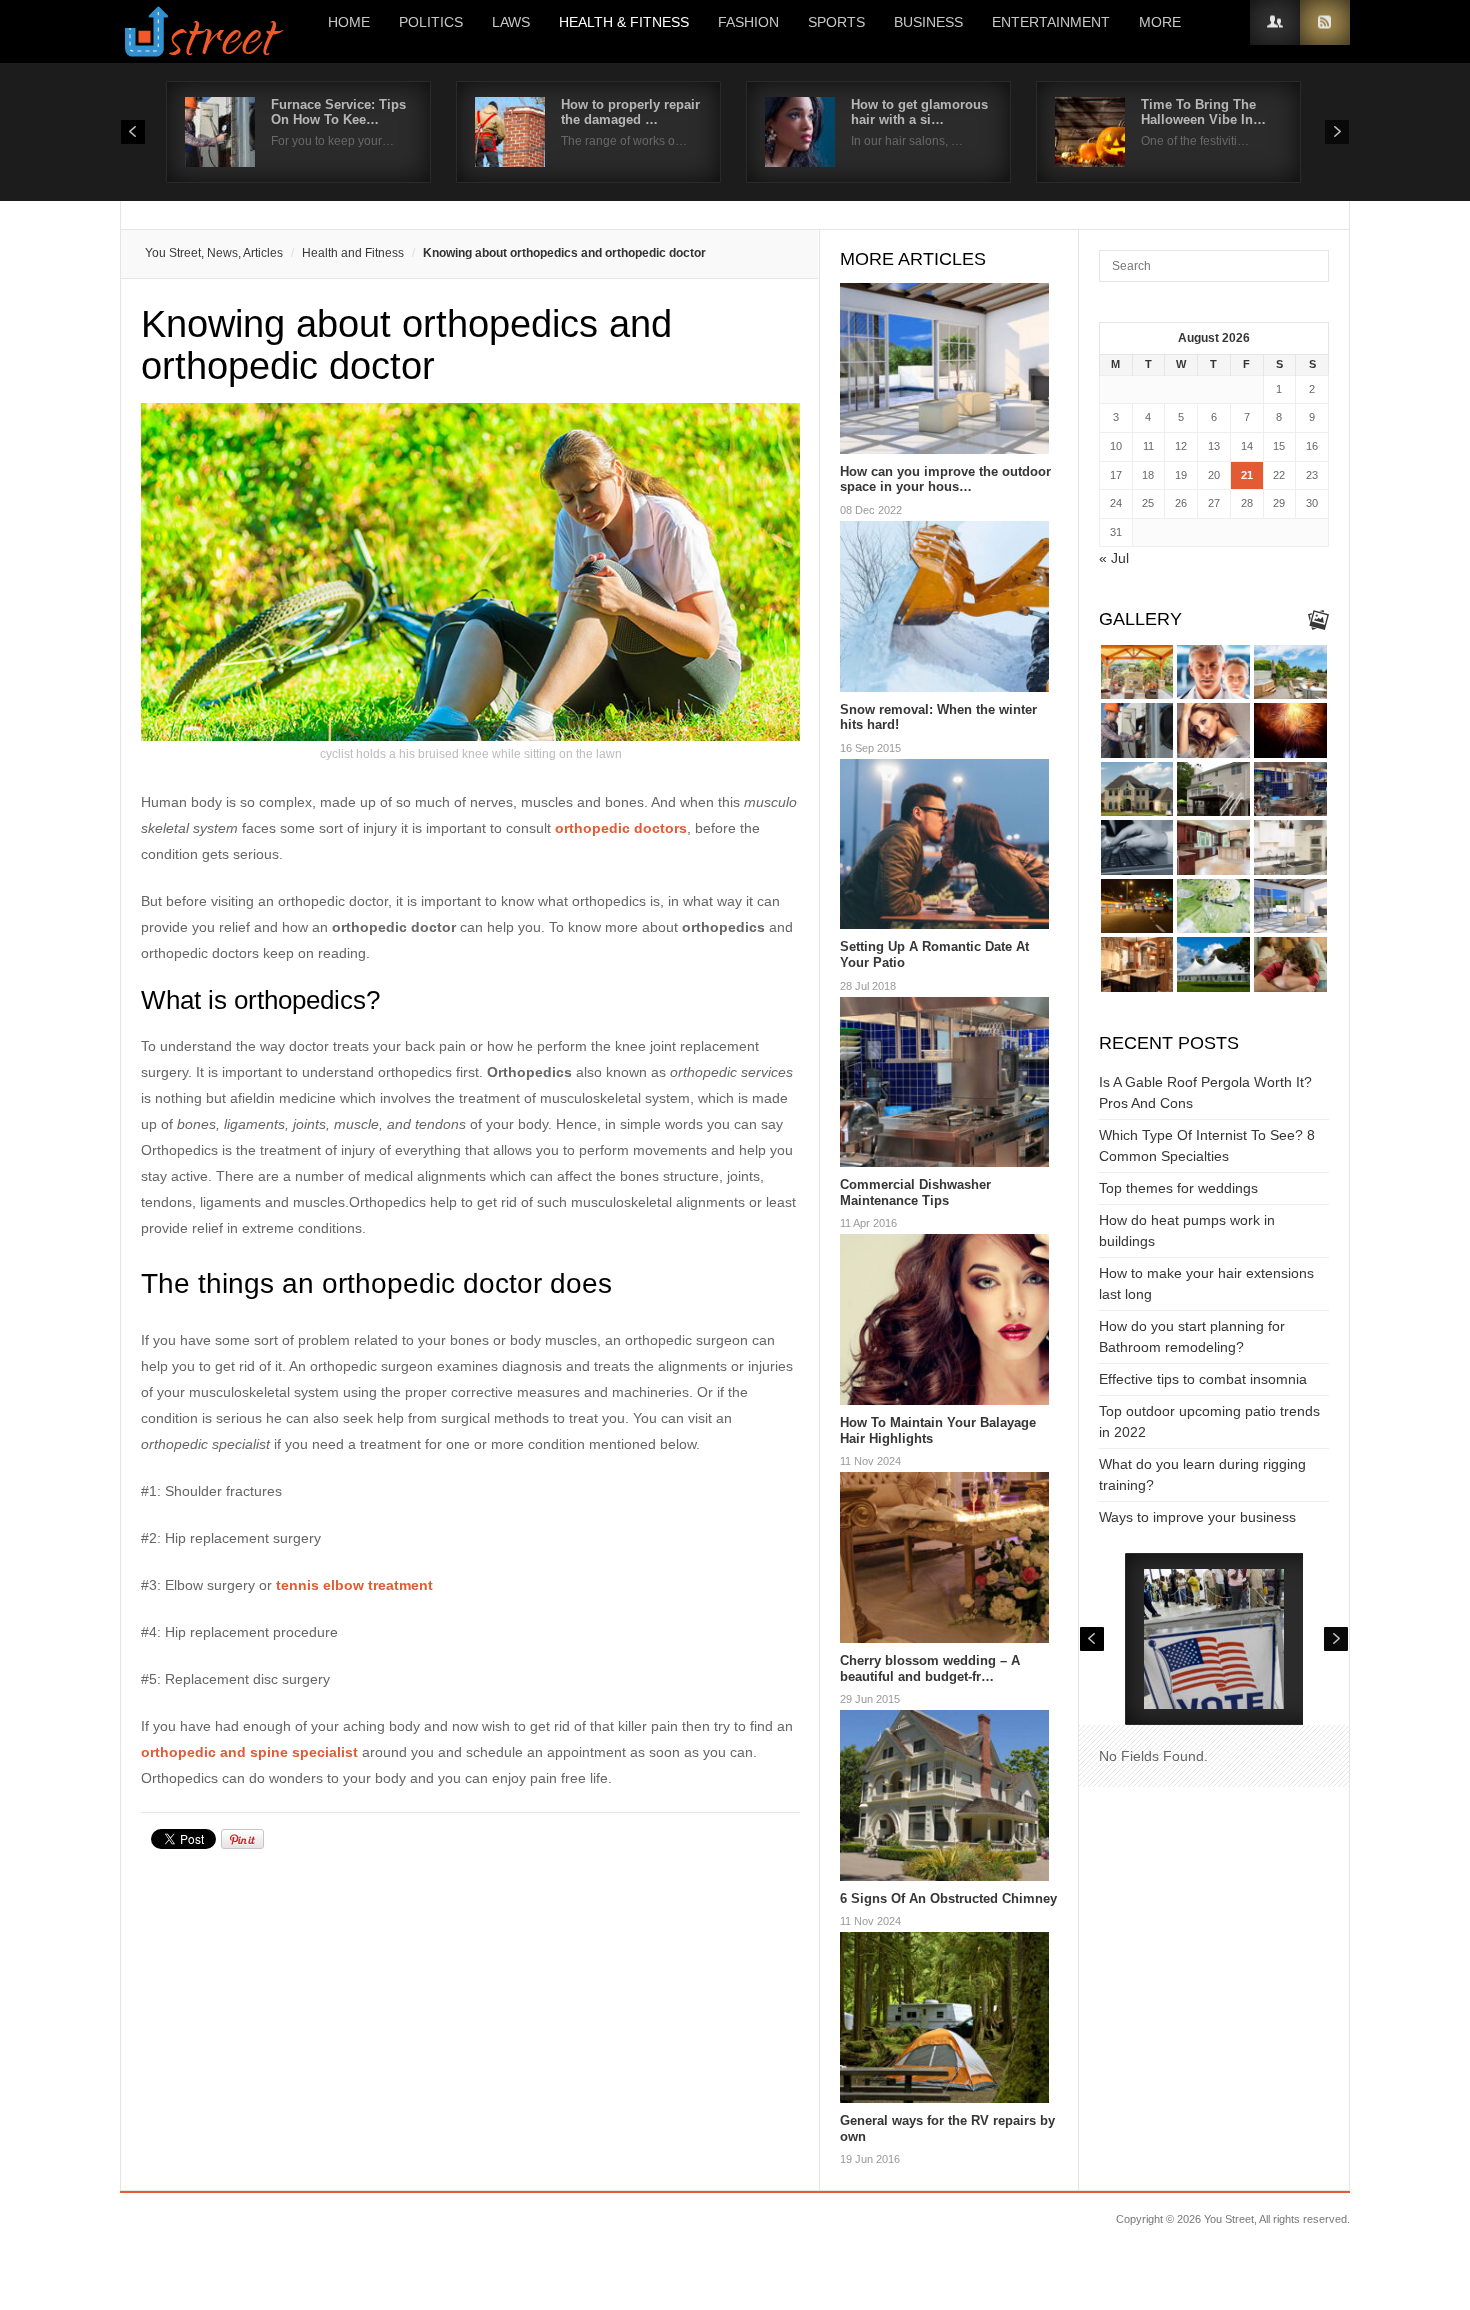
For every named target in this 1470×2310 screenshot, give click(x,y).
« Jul (1114, 558)
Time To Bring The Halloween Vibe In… (1203, 112)
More (1160, 22)
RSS (1325, 22)
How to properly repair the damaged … (630, 112)
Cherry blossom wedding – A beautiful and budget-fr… (930, 1668)
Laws (511, 22)
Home (349, 22)
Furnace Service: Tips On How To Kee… (338, 112)
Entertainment (1051, 22)
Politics (431, 22)
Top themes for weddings (1178, 1188)
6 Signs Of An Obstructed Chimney (948, 1898)
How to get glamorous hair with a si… (919, 112)
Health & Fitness (624, 22)
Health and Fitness (353, 253)
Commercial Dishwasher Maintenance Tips (915, 1192)
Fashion (748, 22)
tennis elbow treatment (354, 1585)
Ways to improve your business (1197, 1517)
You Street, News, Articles (214, 253)
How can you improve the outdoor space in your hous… (945, 479)
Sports (836, 22)
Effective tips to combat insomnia (1203, 1379)
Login (1275, 22)
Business (928, 22)
